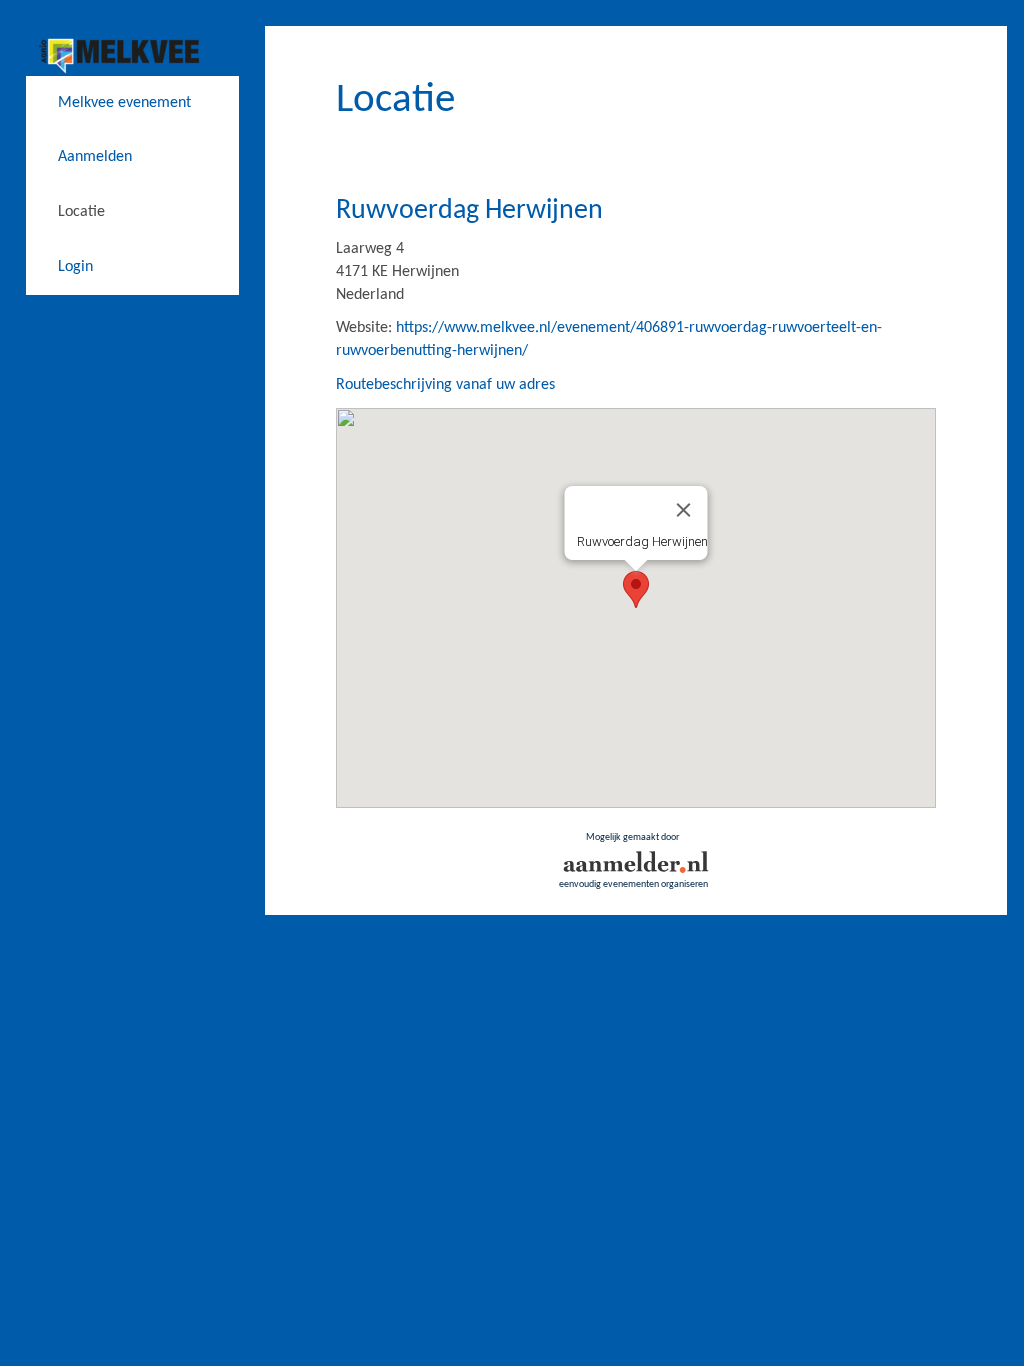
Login (75, 267)
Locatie (81, 212)
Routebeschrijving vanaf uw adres (445, 385)
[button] (636, 589)
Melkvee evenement (124, 103)
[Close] (683, 510)
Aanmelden (95, 157)
